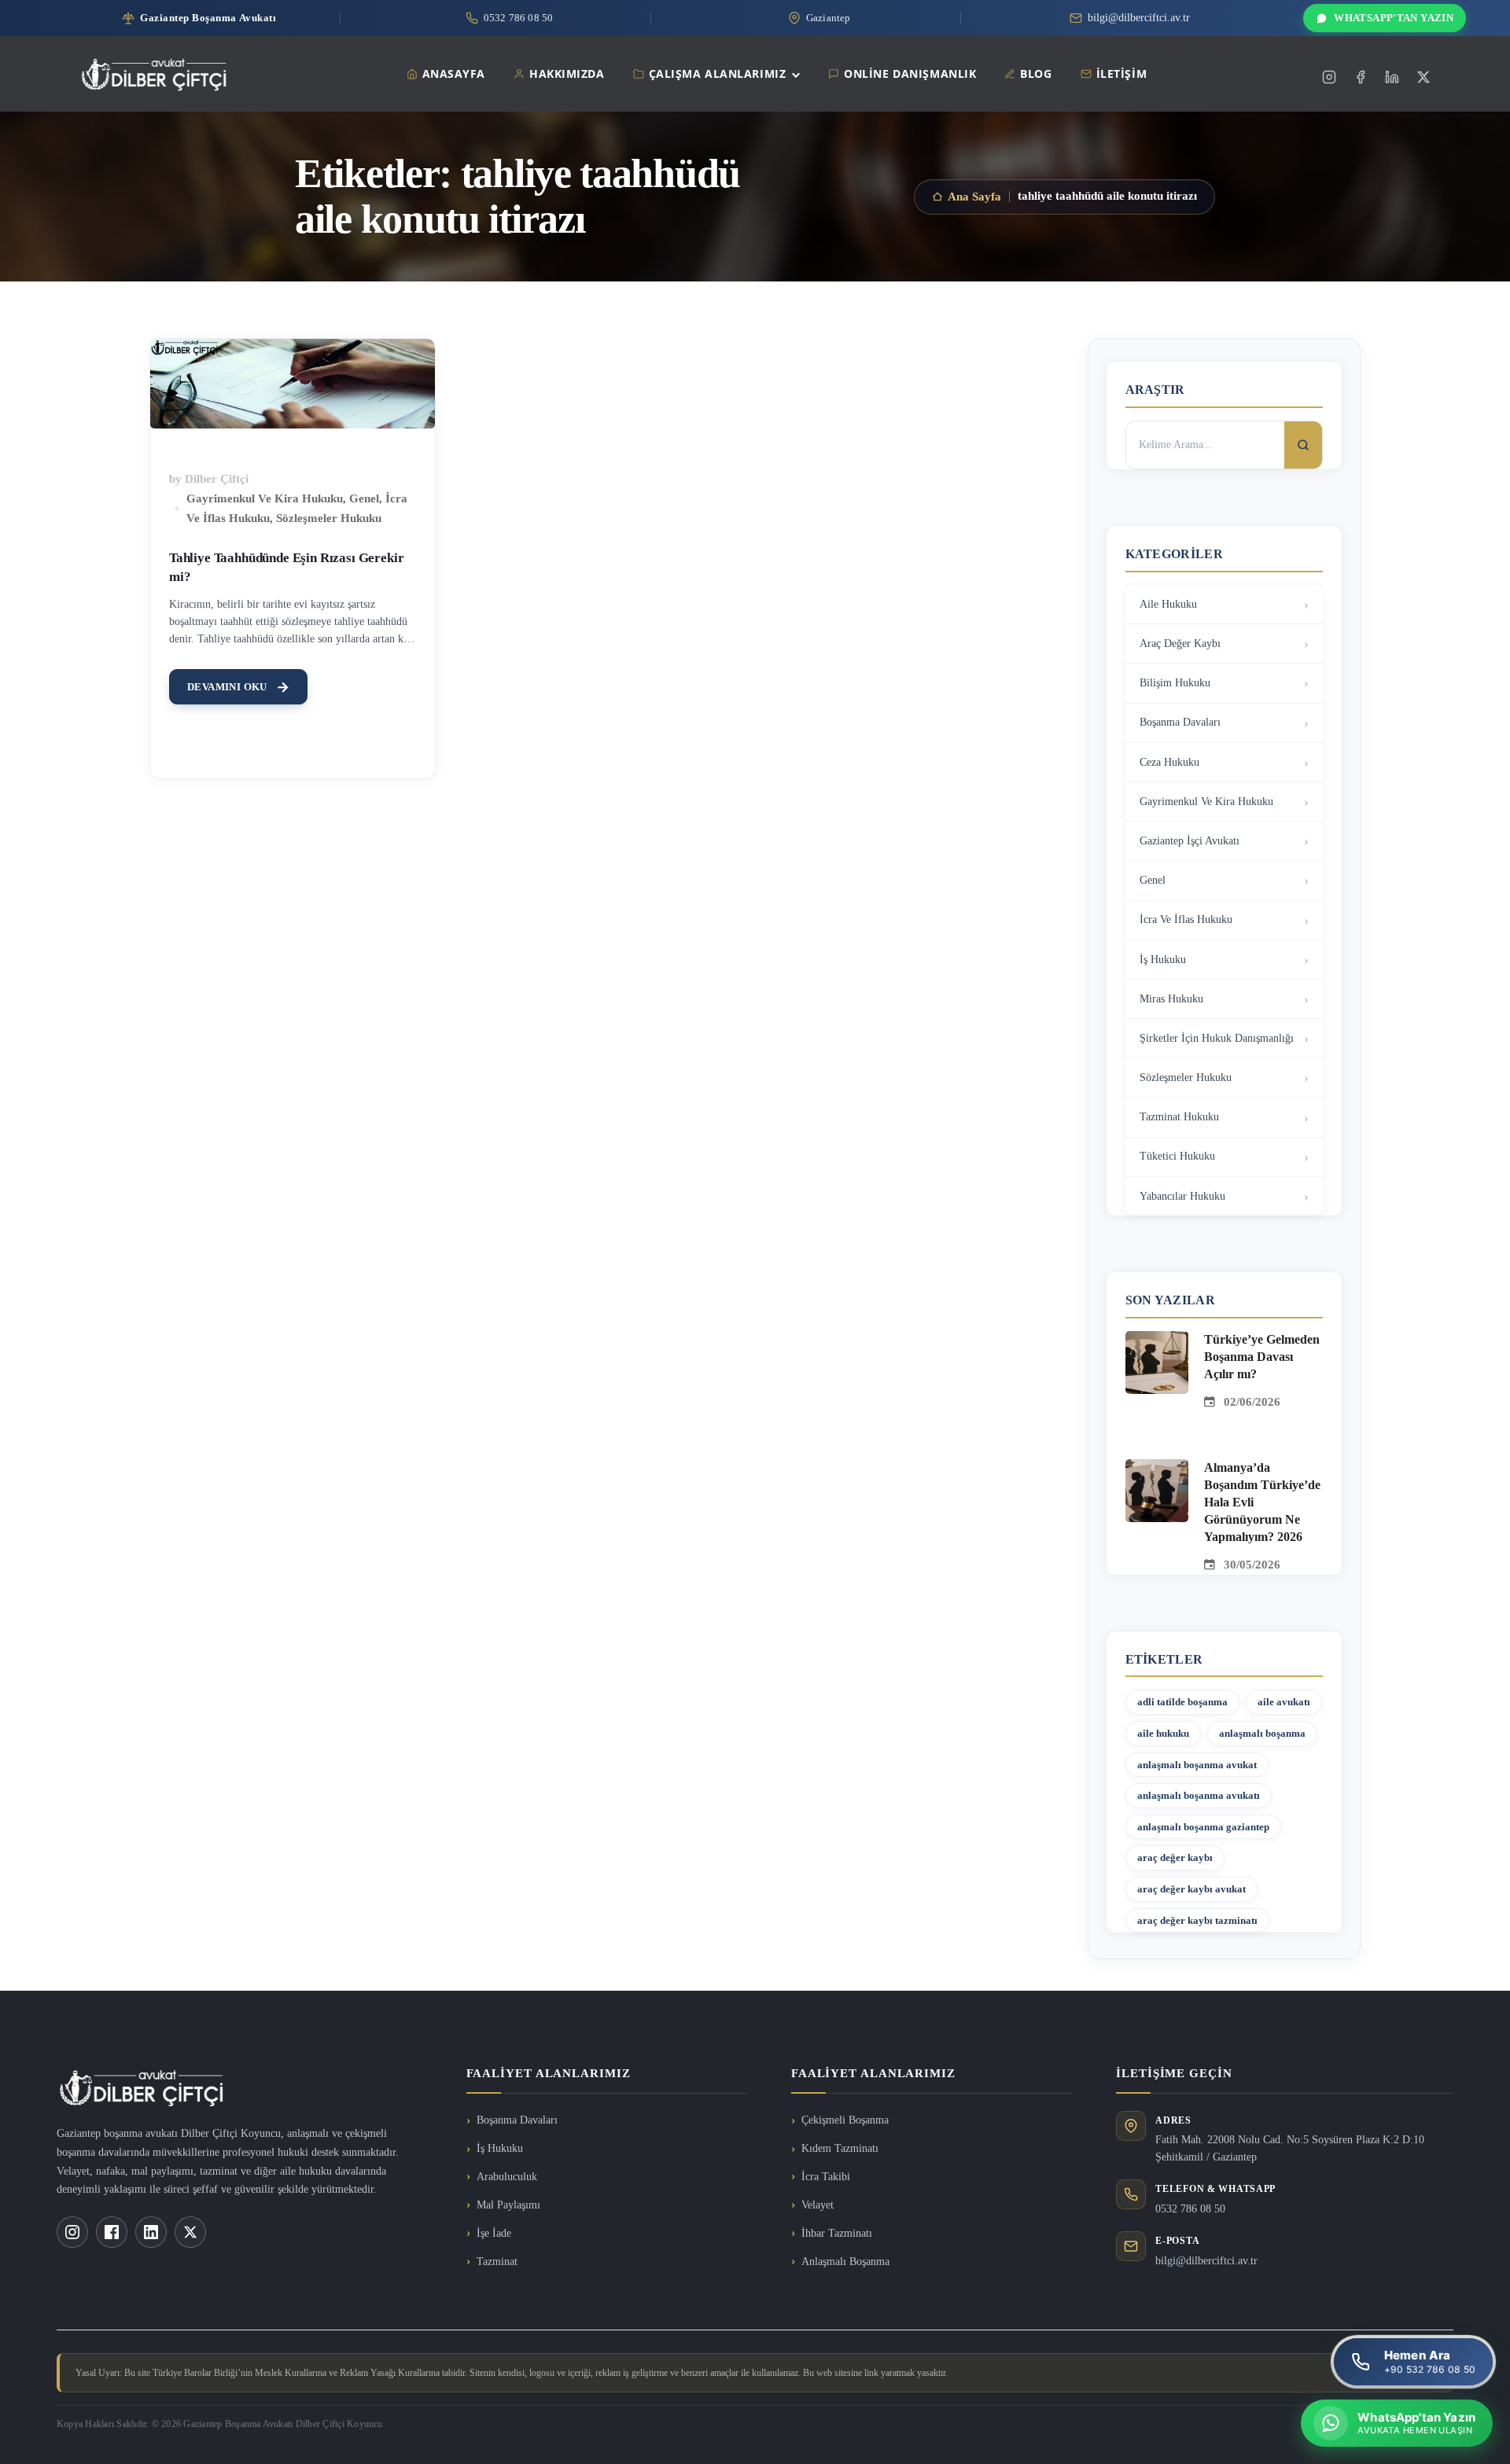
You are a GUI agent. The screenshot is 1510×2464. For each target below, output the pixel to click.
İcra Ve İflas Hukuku (1186, 919)
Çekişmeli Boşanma (845, 2120)
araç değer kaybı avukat (1191, 1889)
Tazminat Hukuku (1179, 1117)
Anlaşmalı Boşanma (845, 2262)
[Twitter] (1423, 77)
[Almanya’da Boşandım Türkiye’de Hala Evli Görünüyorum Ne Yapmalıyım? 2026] (1157, 1469)
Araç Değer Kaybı (1180, 644)
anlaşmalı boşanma (1262, 1733)
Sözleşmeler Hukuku (329, 518)
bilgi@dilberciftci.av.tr (1206, 2261)
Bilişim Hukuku (1175, 683)
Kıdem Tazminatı (840, 2148)
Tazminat (497, 2262)
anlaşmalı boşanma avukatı (1199, 1795)
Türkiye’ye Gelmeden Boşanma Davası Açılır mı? (1262, 1357)
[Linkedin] (1392, 77)
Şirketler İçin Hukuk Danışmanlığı (1217, 1038)
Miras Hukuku (1171, 999)
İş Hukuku (1163, 960)
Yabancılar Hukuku (1182, 1196)
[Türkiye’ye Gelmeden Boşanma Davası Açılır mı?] (1157, 1340)
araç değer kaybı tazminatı (1197, 1920)
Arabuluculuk (507, 2177)
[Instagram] (1329, 77)
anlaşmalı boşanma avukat (1197, 1765)
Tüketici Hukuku (1177, 1156)
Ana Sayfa (974, 197)
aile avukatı (1284, 1702)
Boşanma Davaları (1180, 722)
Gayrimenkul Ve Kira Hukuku (265, 498)
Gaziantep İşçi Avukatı (1190, 841)
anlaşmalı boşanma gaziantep (1203, 1827)
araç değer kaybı (1175, 1857)
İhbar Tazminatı (837, 2233)
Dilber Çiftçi (217, 479)
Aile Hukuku (1168, 604)
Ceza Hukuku (1169, 762)
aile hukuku (1163, 1733)
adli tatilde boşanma (1182, 1702)
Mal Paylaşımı (508, 2205)
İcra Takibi (826, 2177)
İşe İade (494, 2233)
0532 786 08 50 (1190, 2209)
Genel (364, 498)
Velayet (818, 2205)
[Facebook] (1361, 77)
